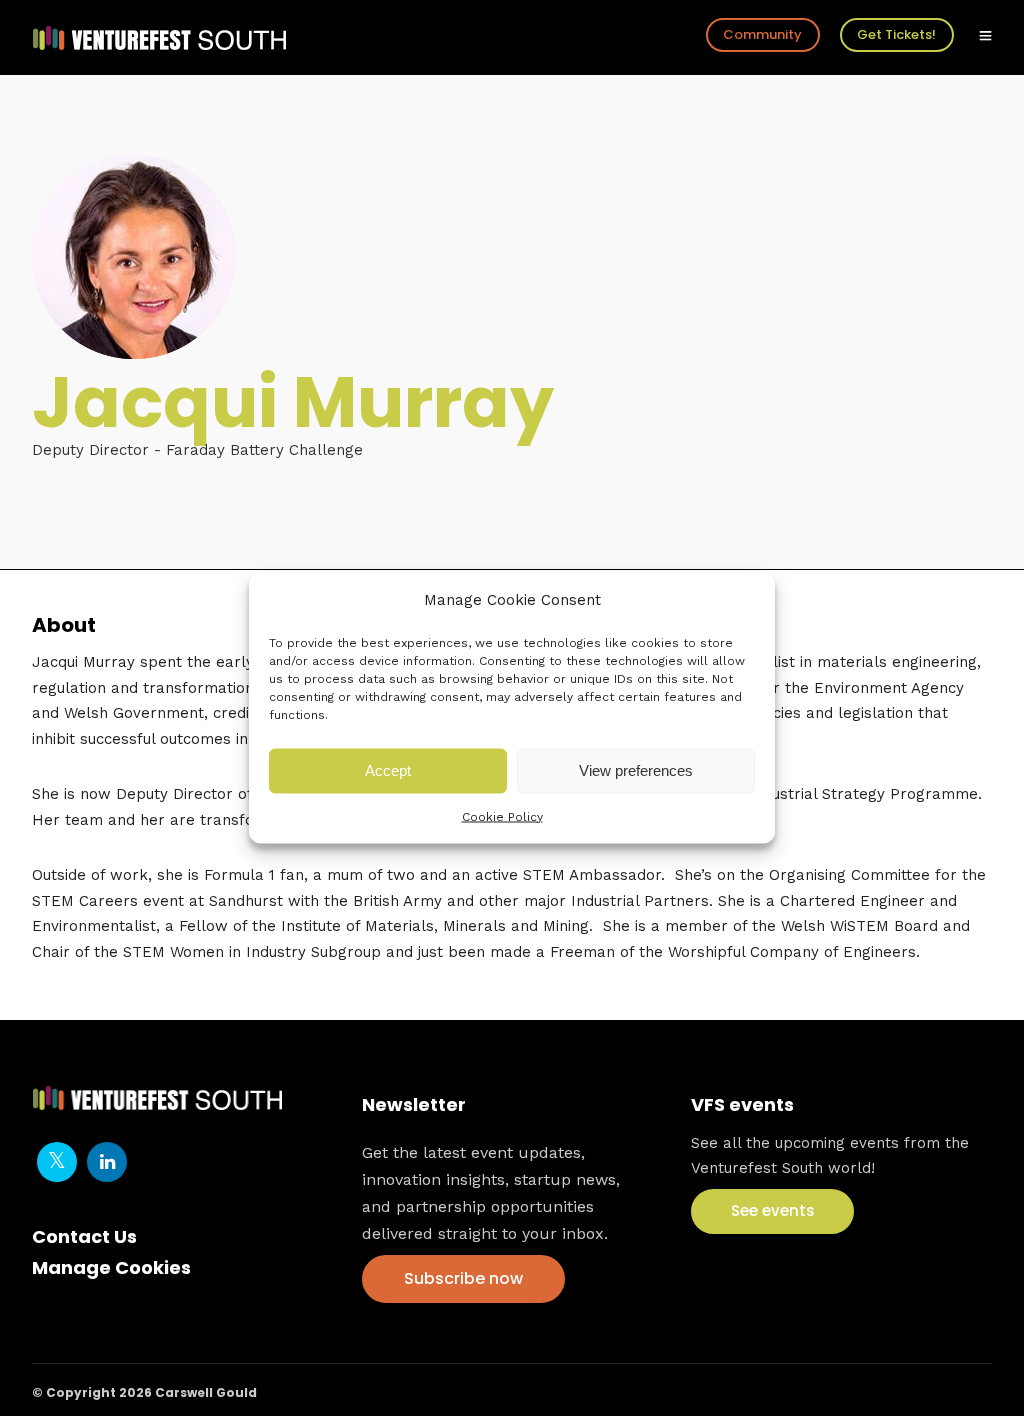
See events (773, 1210)
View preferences (636, 770)
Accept (388, 770)
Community (762, 34)
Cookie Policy (502, 816)
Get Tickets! (896, 34)
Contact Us (84, 1236)
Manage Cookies (111, 1267)
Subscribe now (463, 1278)
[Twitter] (57, 1162)
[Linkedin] (107, 1162)
